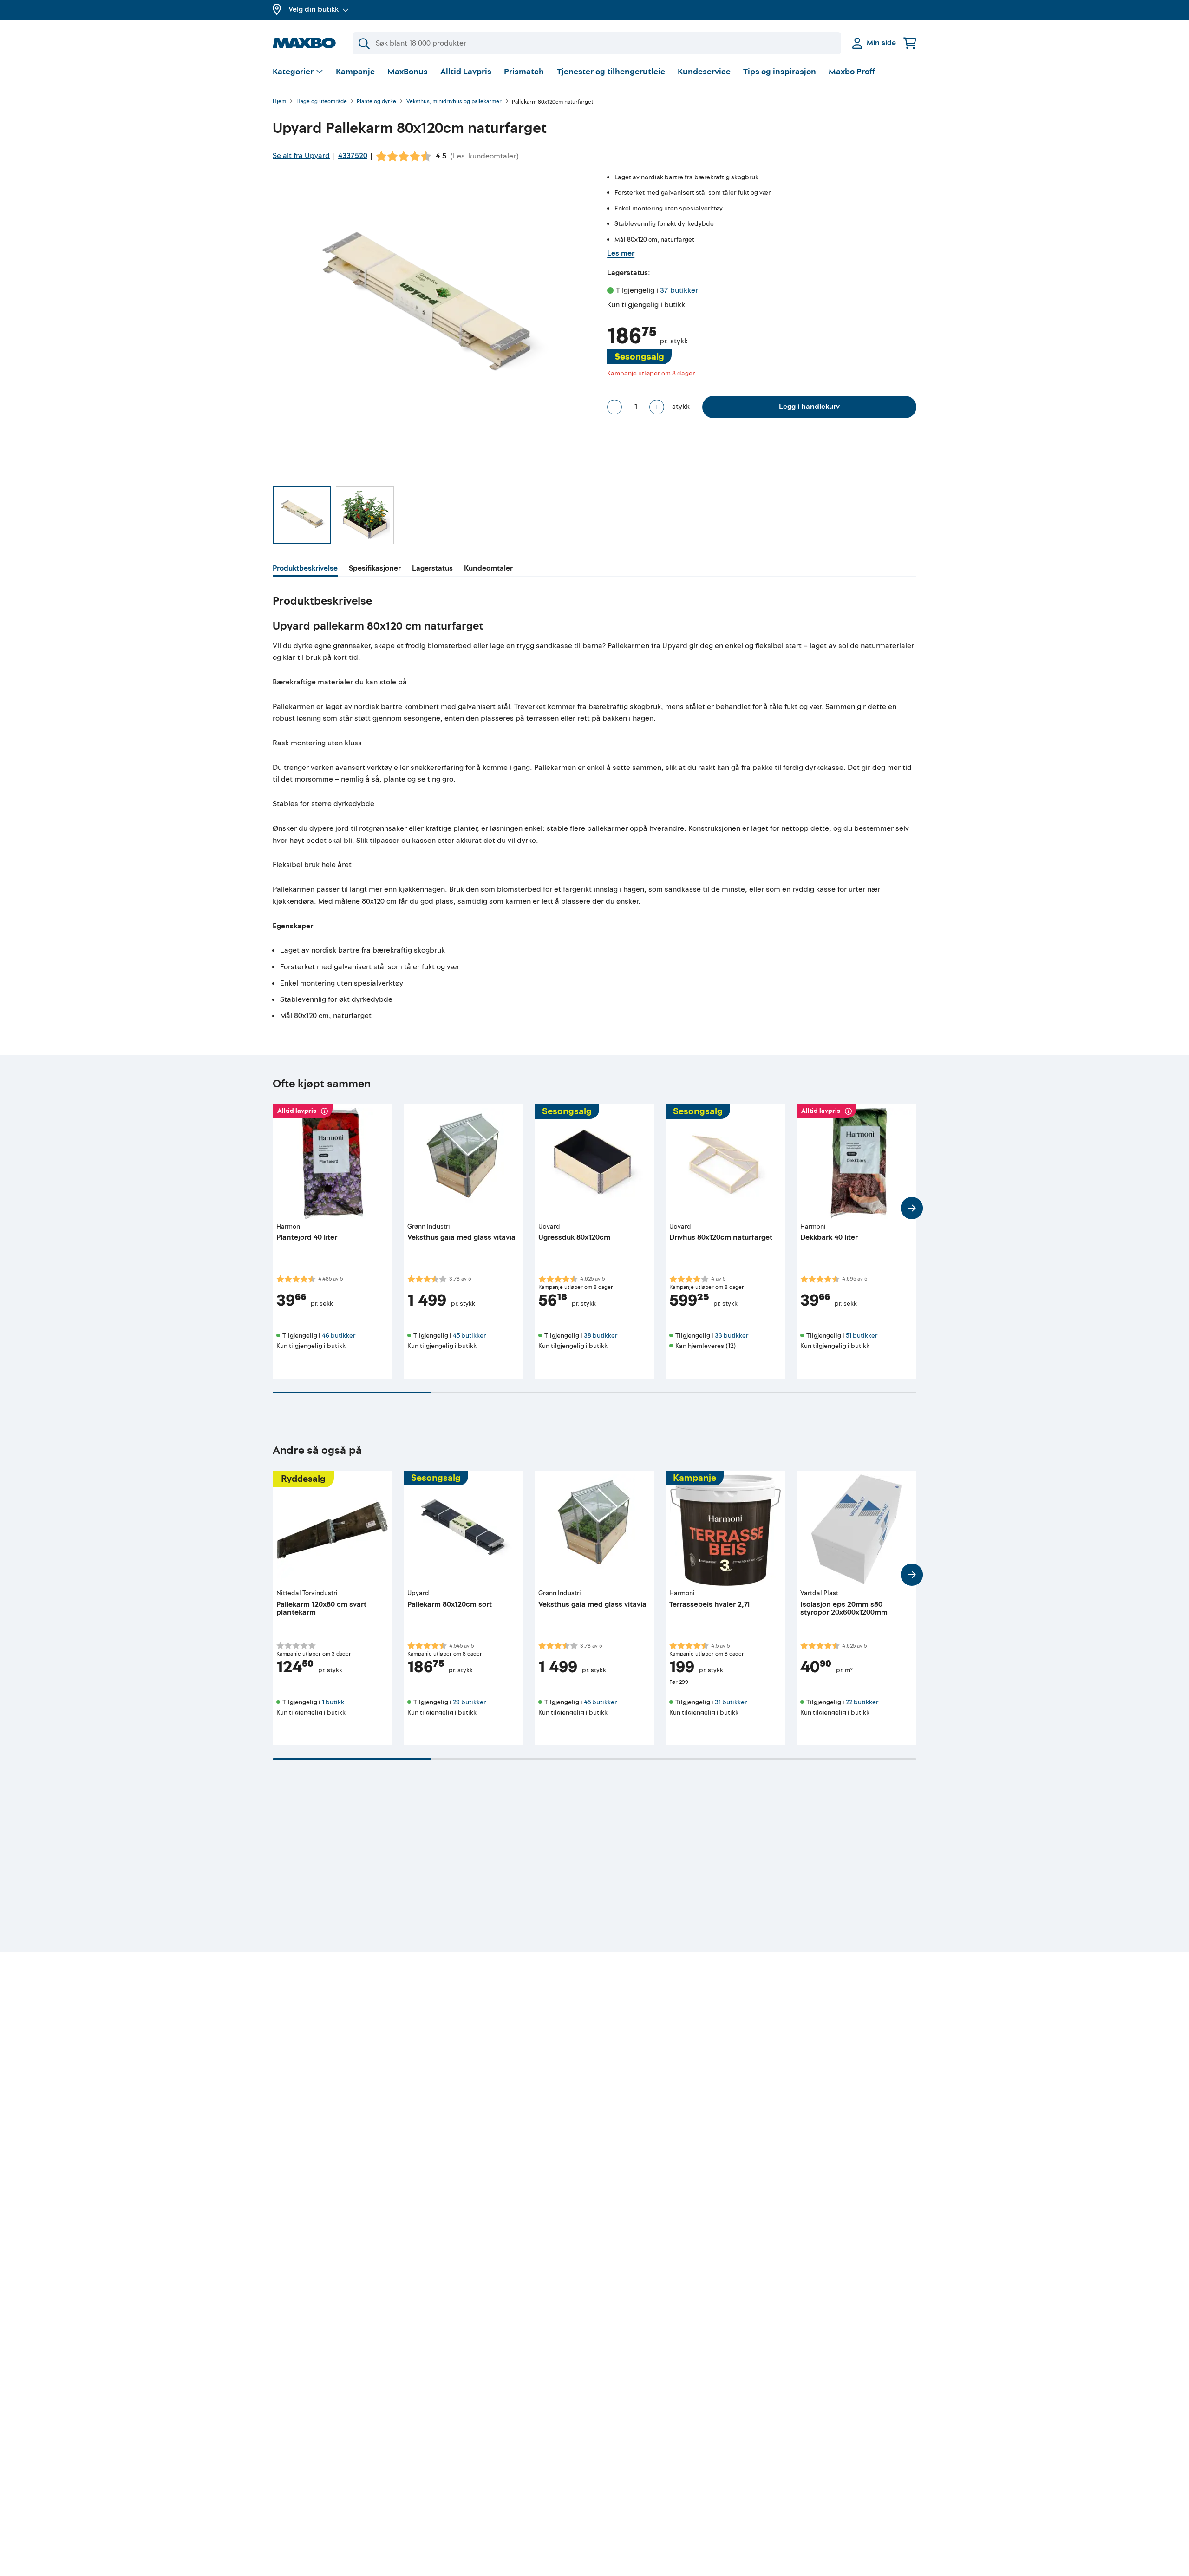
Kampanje (355, 72)
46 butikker (339, 1336)
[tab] (305, 570)
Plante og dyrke (376, 102)
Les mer (621, 253)
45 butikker (469, 1336)
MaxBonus (408, 72)
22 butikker (862, 1702)
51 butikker (862, 1336)
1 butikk (333, 1702)
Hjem (279, 102)
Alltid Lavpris (466, 72)
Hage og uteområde (322, 102)
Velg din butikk (314, 9)
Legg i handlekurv (809, 407)
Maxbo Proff (852, 72)
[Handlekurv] (910, 43)
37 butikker (679, 290)
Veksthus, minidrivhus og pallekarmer (454, 102)
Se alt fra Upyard (301, 156)
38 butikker (601, 1336)
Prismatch (524, 72)
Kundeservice (704, 72)
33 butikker (732, 1336)
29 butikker (469, 1702)
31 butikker (731, 1702)
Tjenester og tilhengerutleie (611, 72)
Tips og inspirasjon (780, 72)
